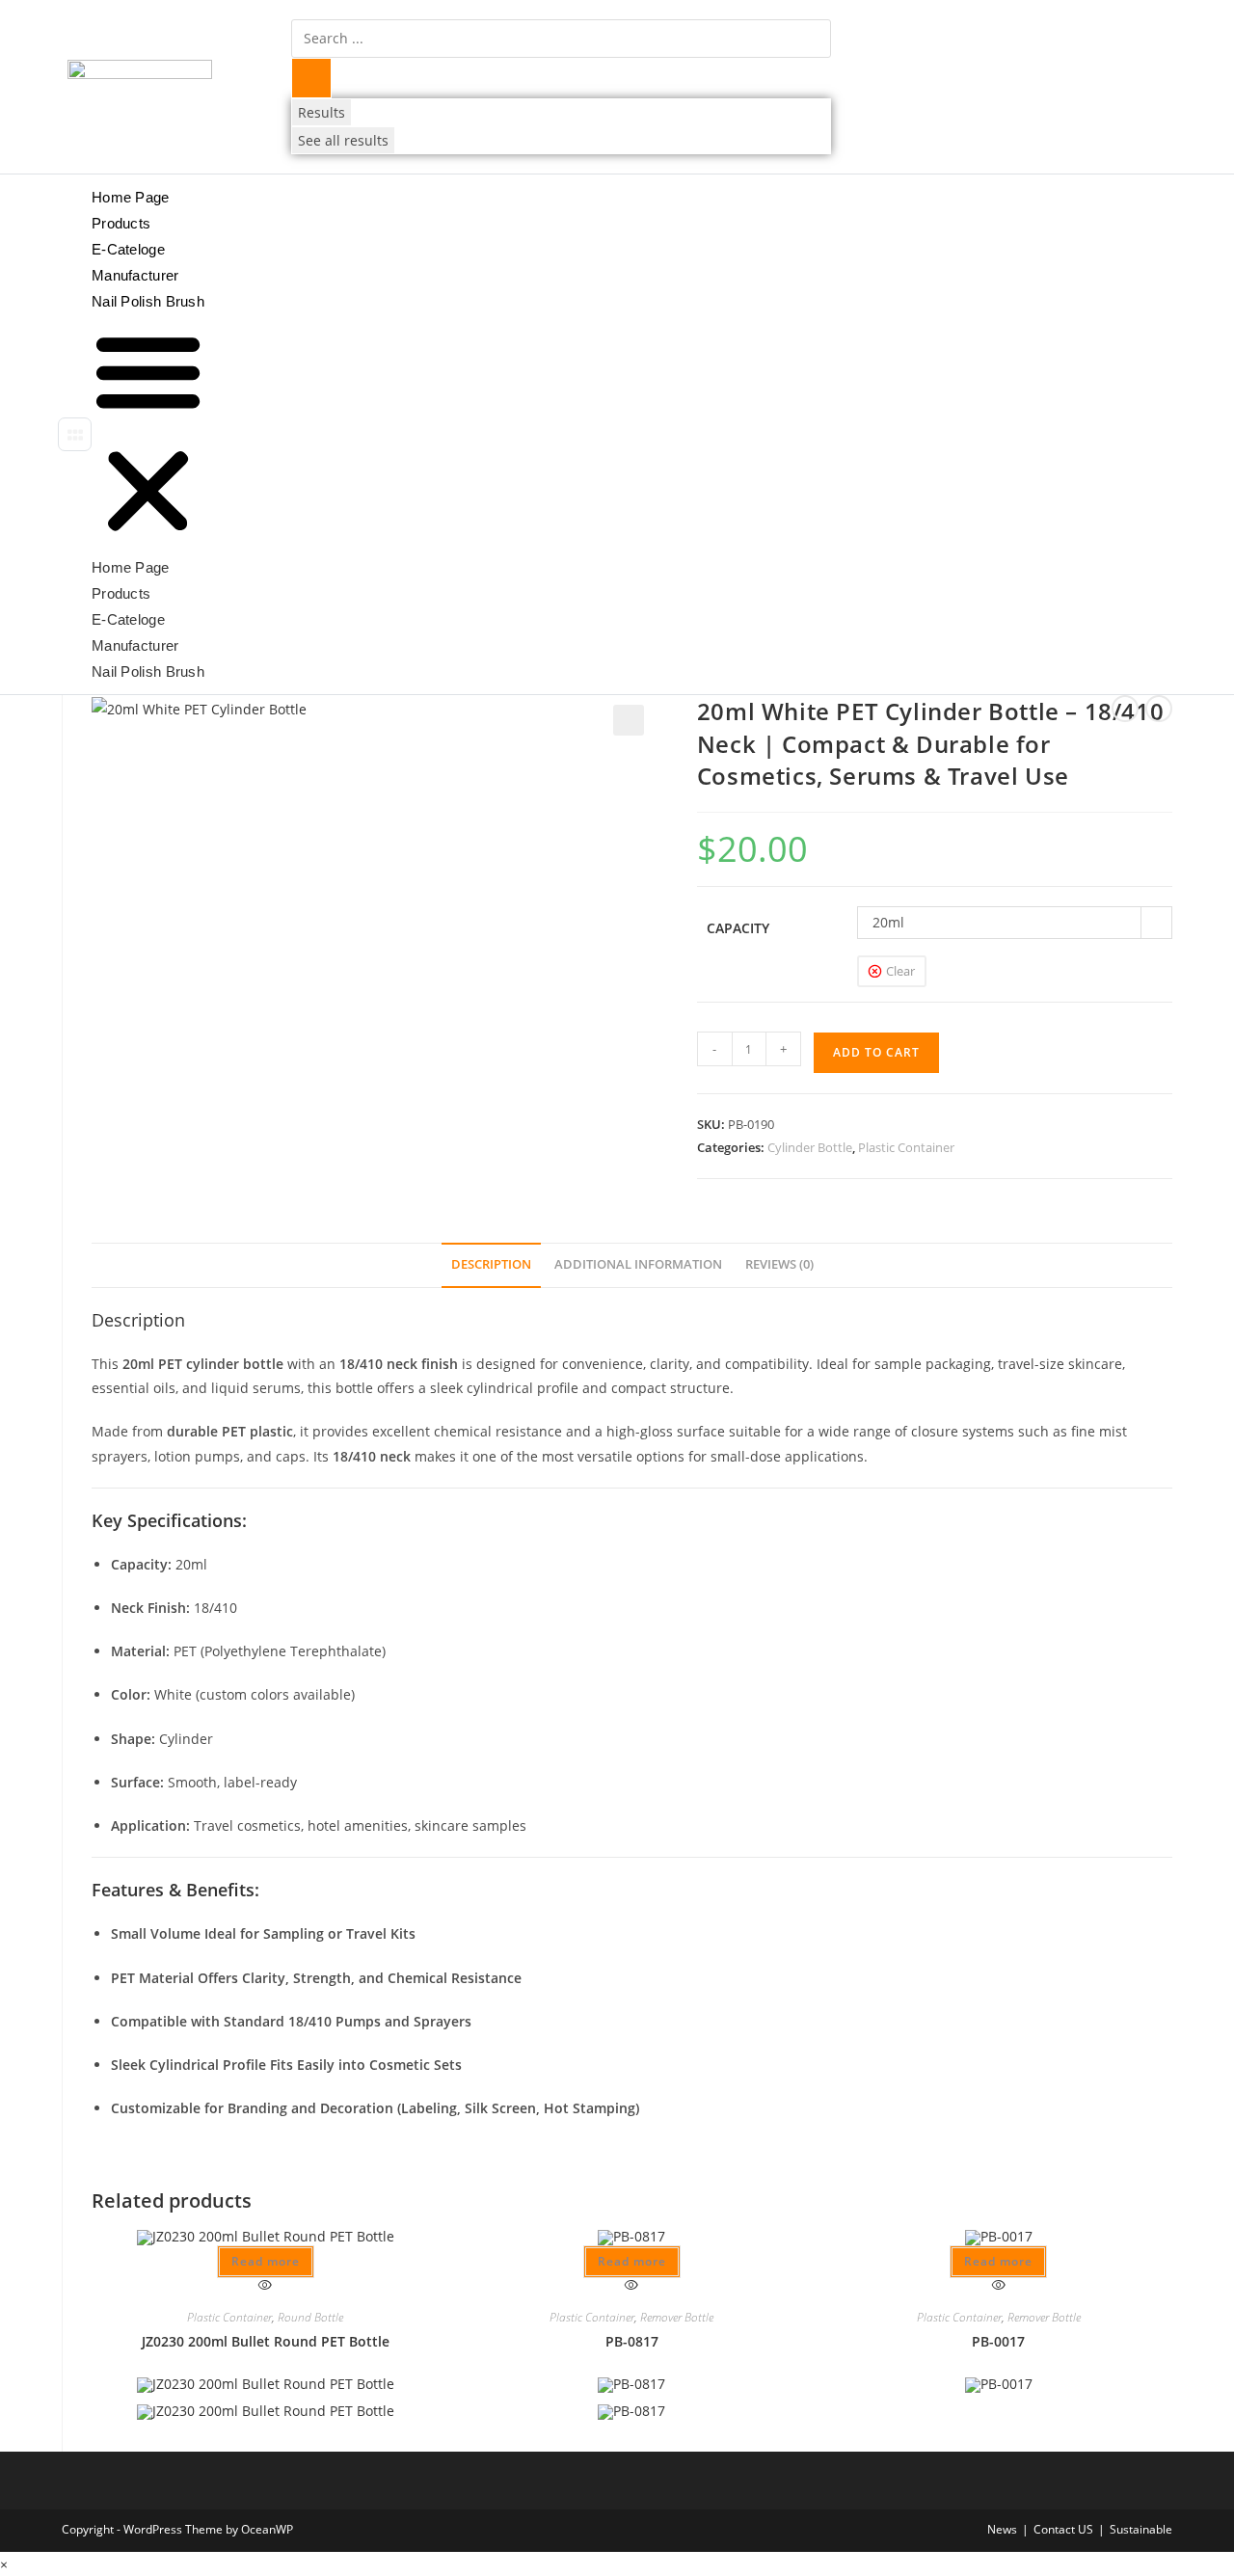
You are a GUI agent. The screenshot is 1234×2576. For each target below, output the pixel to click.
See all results (343, 140)
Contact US (1063, 2529)
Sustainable (1141, 2529)
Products (121, 223)
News (1002, 2529)
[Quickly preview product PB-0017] (999, 2285)
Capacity (738, 928)
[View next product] (1159, 709)
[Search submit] (311, 78)
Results (322, 112)
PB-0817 (632, 2341)
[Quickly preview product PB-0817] (631, 2285)
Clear (900, 971)
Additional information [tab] (638, 1264)
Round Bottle (310, 2317)
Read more (266, 2261)
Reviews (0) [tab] (779, 1264)
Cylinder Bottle (810, 1147)
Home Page (131, 197)
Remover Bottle (677, 2317)
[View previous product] (1125, 709)
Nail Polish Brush (148, 301)
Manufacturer (135, 275)
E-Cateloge (128, 249)
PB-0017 (998, 2341)
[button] (75, 434)
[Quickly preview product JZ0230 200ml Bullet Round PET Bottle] (265, 2285)
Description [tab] (491, 1264)
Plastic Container (906, 1147)
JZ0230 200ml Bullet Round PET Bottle (266, 2341)
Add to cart (876, 1052)
